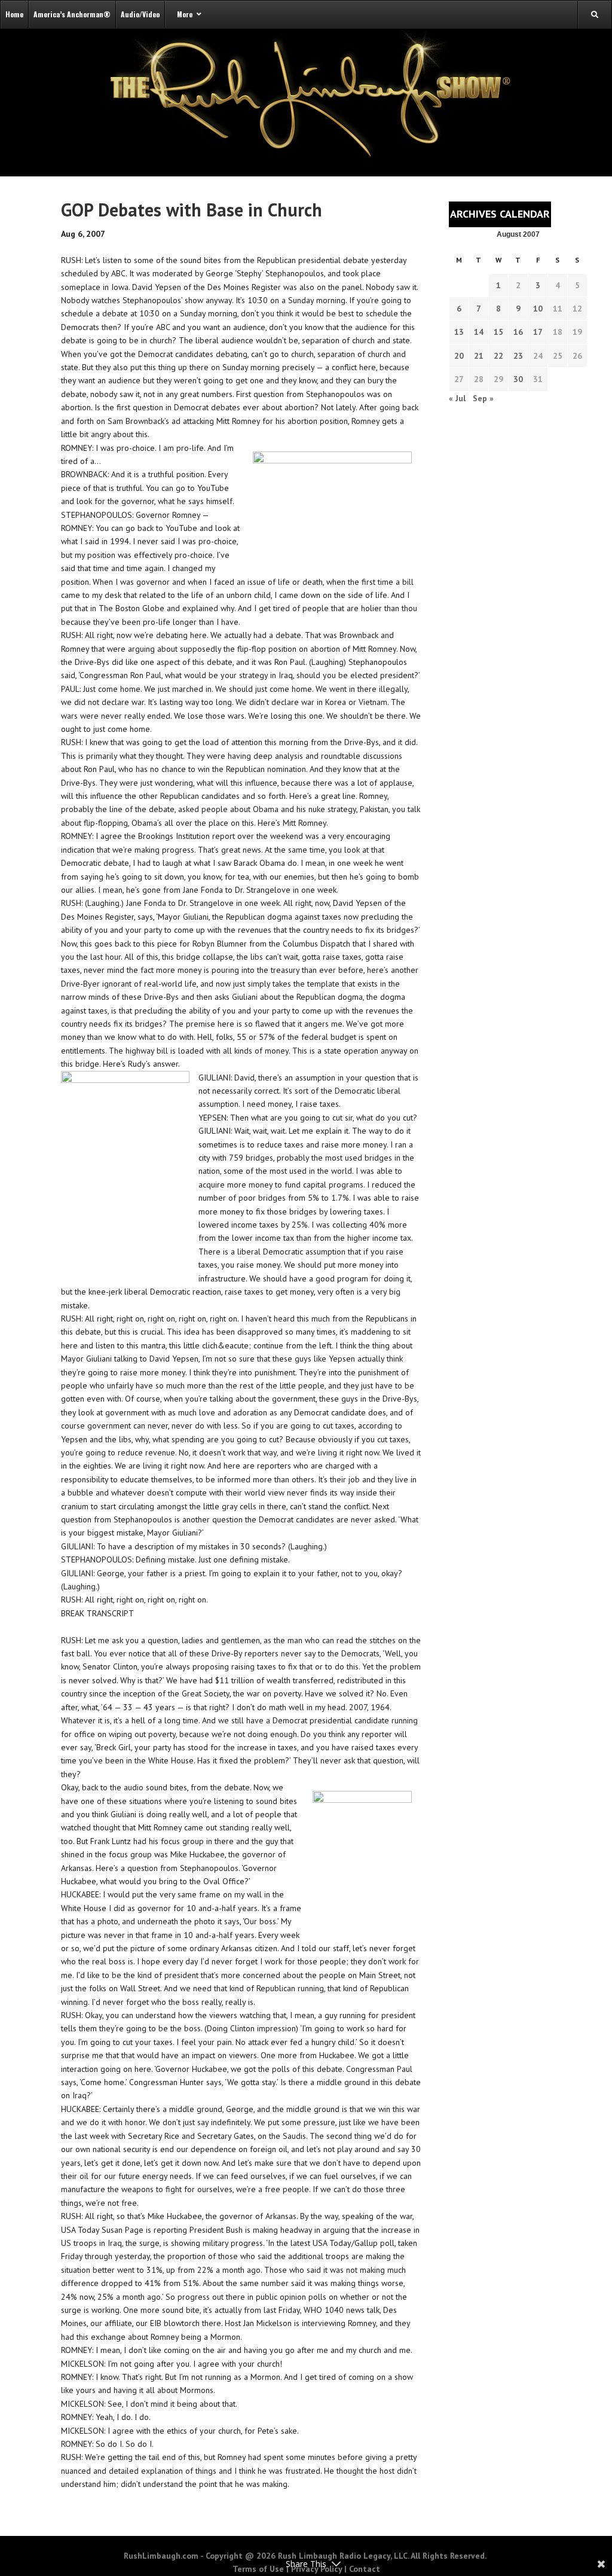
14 (479, 332)
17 (538, 332)
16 (518, 332)
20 (459, 356)
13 (459, 332)
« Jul (457, 398)
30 (518, 379)
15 (498, 332)
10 (538, 309)
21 (479, 356)
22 (498, 356)
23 (518, 356)
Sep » (483, 398)
